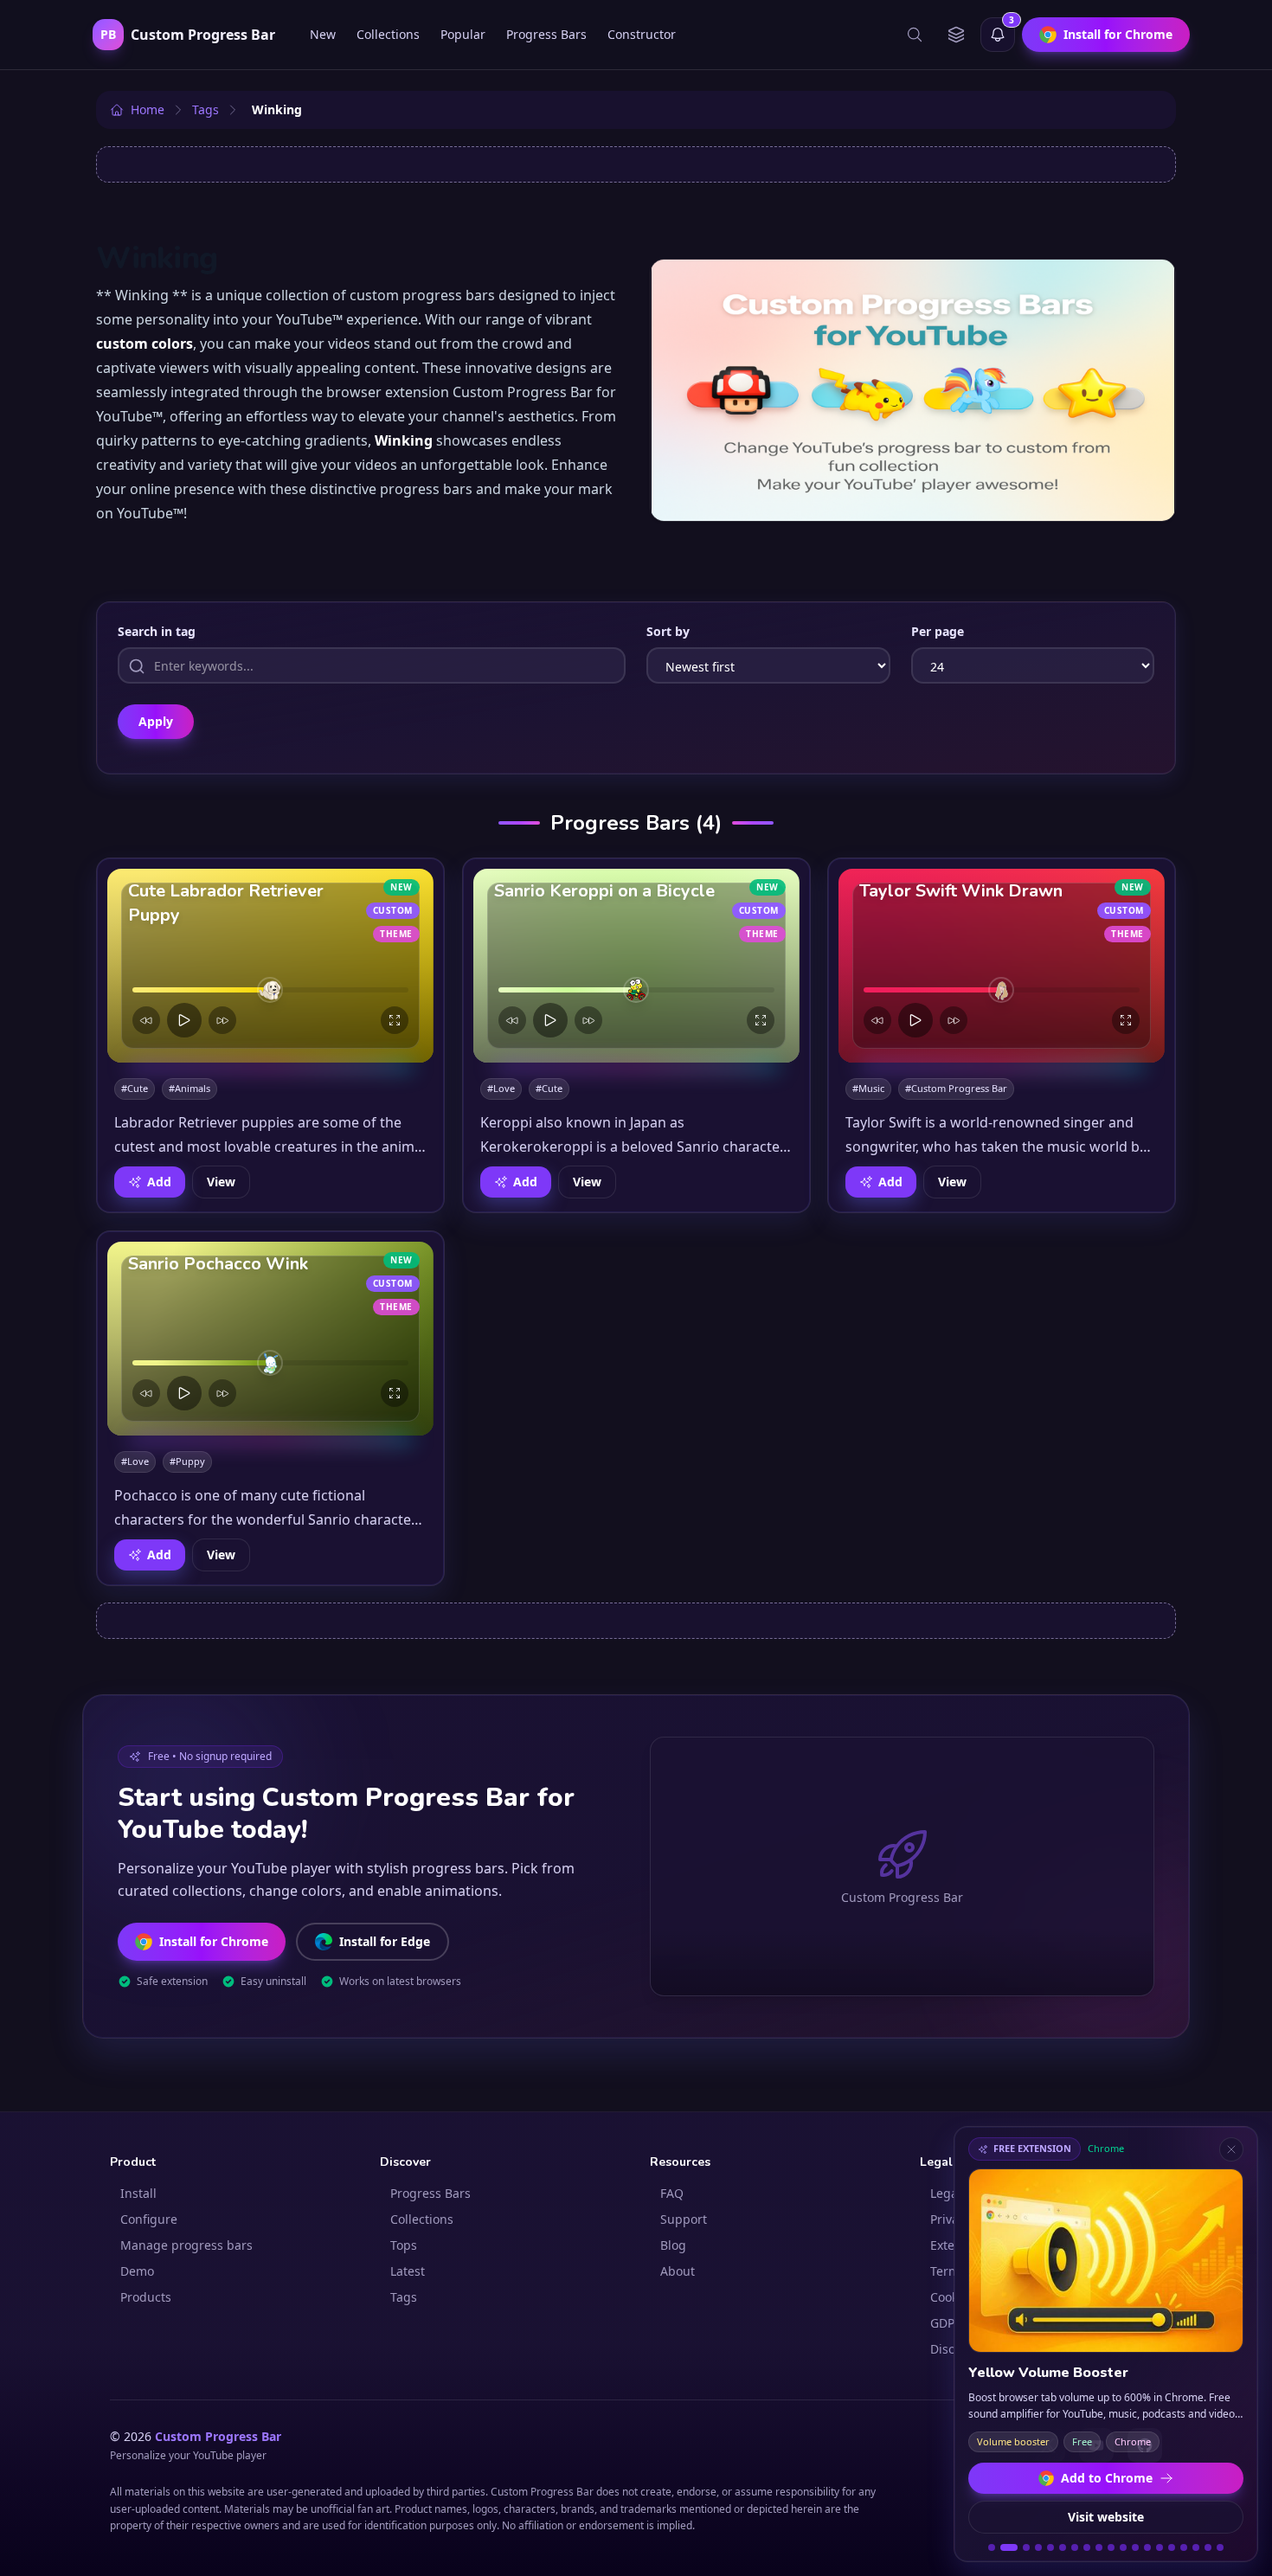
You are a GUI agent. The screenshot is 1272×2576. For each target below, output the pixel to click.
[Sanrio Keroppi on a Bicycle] (636, 966)
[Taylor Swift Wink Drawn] (1002, 966)
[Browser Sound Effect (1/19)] (992, 2547)
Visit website (1106, 2517)
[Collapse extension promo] (1231, 2149)
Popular (463, 34)
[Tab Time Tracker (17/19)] (1196, 2547)
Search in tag (157, 631)
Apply (156, 721)
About (678, 2271)
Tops (404, 2245)
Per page (938, 631)
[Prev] (146, 1020)
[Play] (184, 1020)
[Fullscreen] (395, 1020)
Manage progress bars (186, 2245)
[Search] (915, 35)
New (323, 34)
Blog (673, 2245)
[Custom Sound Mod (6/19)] (1063, 2547)
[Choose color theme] (956, 35)
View (221, 1182)
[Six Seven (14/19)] (1160, 2547)
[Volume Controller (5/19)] (1050, 2547)
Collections (388, 34)
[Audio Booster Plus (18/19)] (1208, 2547)
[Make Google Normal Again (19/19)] (1220, 2547)
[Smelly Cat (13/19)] (1147, 2547)
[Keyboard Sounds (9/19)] (1099, 2547)
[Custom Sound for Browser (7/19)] (1075, 2547)
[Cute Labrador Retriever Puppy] (270, 966)
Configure (149, 2219)
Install (138, 2193)
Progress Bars (546, 34)
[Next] (222, 1020)
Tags (404, 2297)
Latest (408, 2271)
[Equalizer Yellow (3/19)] (1023, 2547)
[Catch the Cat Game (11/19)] (1123, 2547)
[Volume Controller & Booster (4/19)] (1038, 2547)
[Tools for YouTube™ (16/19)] (1184, 2547)
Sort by (668, 631)
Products (146, 2297)
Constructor (642, 34)
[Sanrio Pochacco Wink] (270, 1339)
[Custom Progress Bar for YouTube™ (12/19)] (1135, 2547)
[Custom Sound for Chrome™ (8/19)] (1087, 2547)
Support (684, 2219)
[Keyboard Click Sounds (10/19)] (1111, 2547)
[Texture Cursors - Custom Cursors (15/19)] (1172, 2547)
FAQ (672, 2193)
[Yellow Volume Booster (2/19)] (1005, 2547)
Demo (137, 2271)
